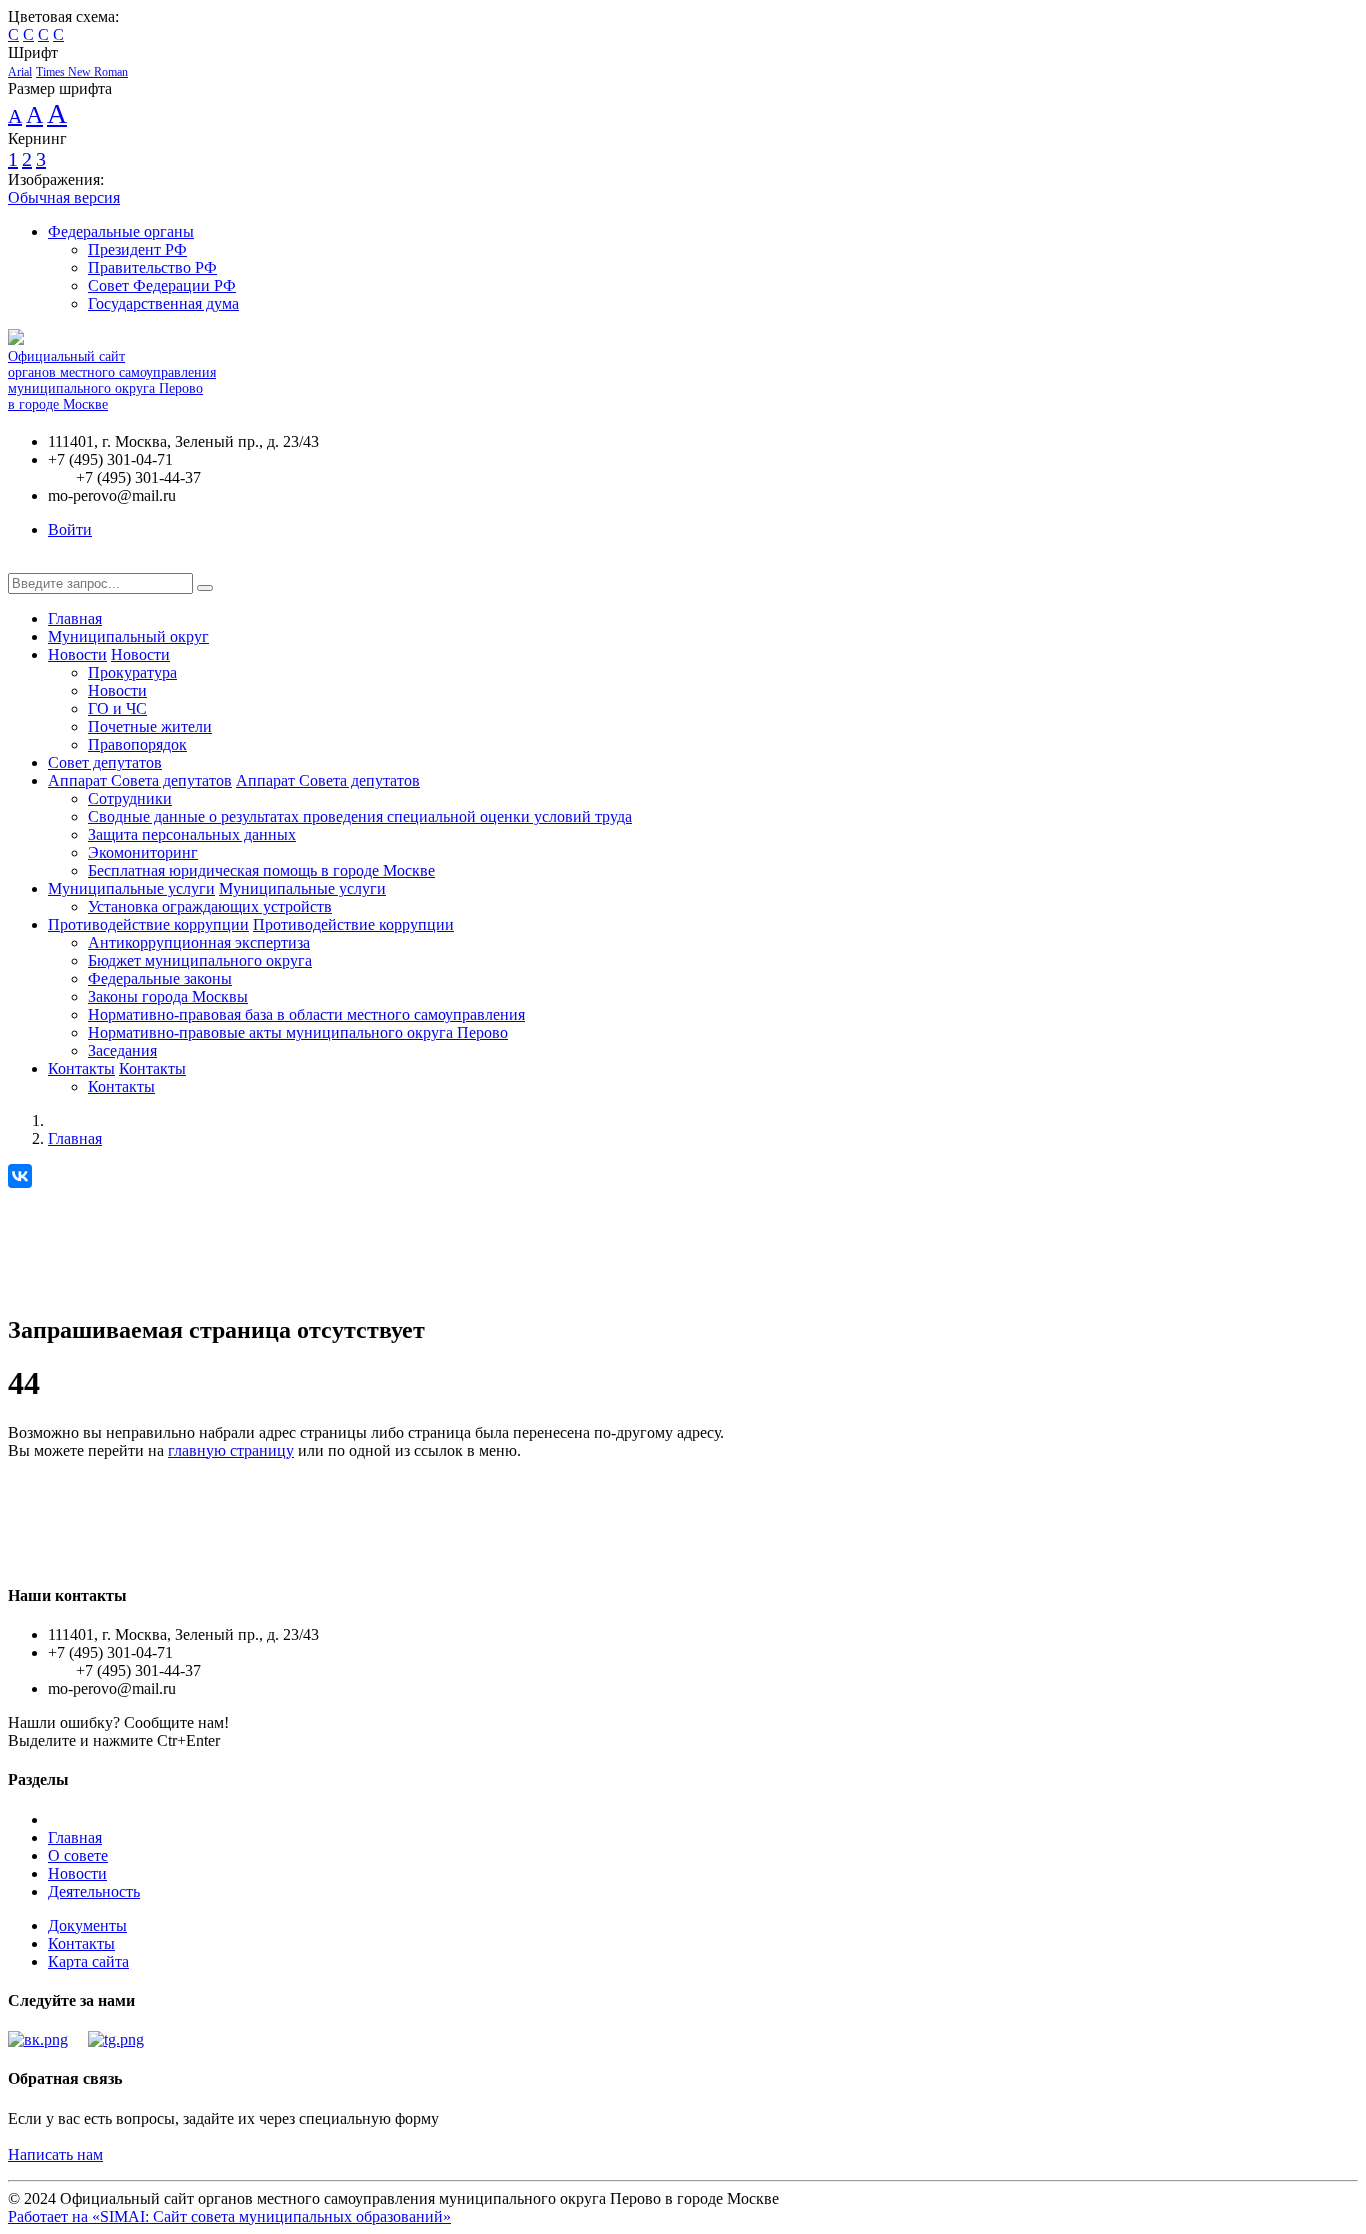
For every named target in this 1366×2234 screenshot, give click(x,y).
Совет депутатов (105, 762)
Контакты (81, 1068)
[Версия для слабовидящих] (23, 563)
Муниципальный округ (128, 636)
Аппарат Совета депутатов (140, 780)
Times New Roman (82, 72)
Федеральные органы (121, 231)
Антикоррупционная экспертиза (199, 942)
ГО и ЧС (117, 708)
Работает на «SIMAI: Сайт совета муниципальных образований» (229, 2216)
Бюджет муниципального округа (200, 960)
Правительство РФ (152, 267)
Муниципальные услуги (131, 888)
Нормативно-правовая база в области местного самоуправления (306, 1014)
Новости (77, 654)
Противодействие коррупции (148, 924)
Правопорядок (137, 744)
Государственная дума (163, 303)
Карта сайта (88, 1961)
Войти (70, 529)
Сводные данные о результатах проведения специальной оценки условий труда (360, 816)
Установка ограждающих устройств (210, 906)
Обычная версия (64, 197)
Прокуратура (132, 672)
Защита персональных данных (192, 834)
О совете (78, 1855)
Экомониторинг (143, 852)
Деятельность (94, 1891)
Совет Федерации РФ (162, 285)
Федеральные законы (160, 978)
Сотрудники (130, 798)
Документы (87, 1925)
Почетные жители (150, 726)
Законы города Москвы (168, 996)
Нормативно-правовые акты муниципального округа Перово (298, 1032)
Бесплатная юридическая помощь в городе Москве (261, 870)
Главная (75, 618)
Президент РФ (137, 249)
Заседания (122, 1050)
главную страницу (231, 1450)
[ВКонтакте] (20, 1176)
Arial (20, 72)
